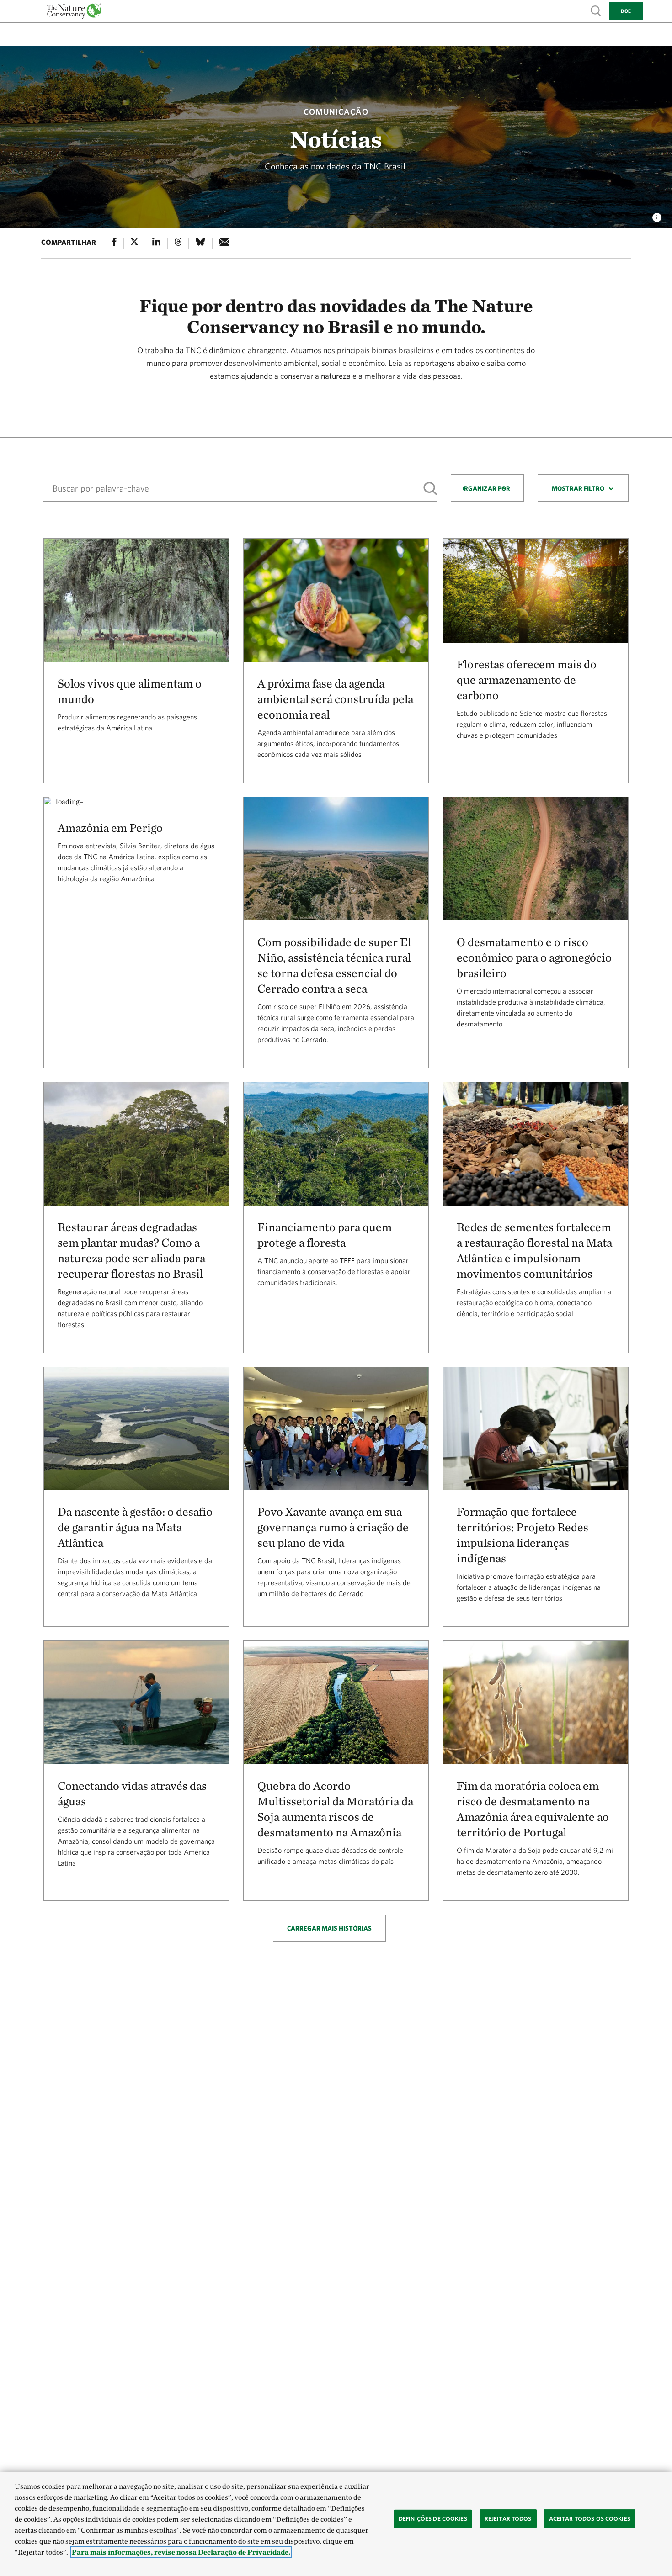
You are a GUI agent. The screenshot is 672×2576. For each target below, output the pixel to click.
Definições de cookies (433, 2519)
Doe (626, 11)
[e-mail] (225, 243)
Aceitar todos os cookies (590, 2519)
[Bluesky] (200, 243)
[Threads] (178, 243)
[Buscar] (430, 489)
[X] (134, 243)
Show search (596, 10)
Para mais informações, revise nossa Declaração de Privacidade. (181, 2552)
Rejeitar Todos (508, 2519)
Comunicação (336, 112)
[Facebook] (114, 243)
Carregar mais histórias (329, 1928)
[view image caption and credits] (657, 215)
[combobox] (487, 488)
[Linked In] (156, 243)
